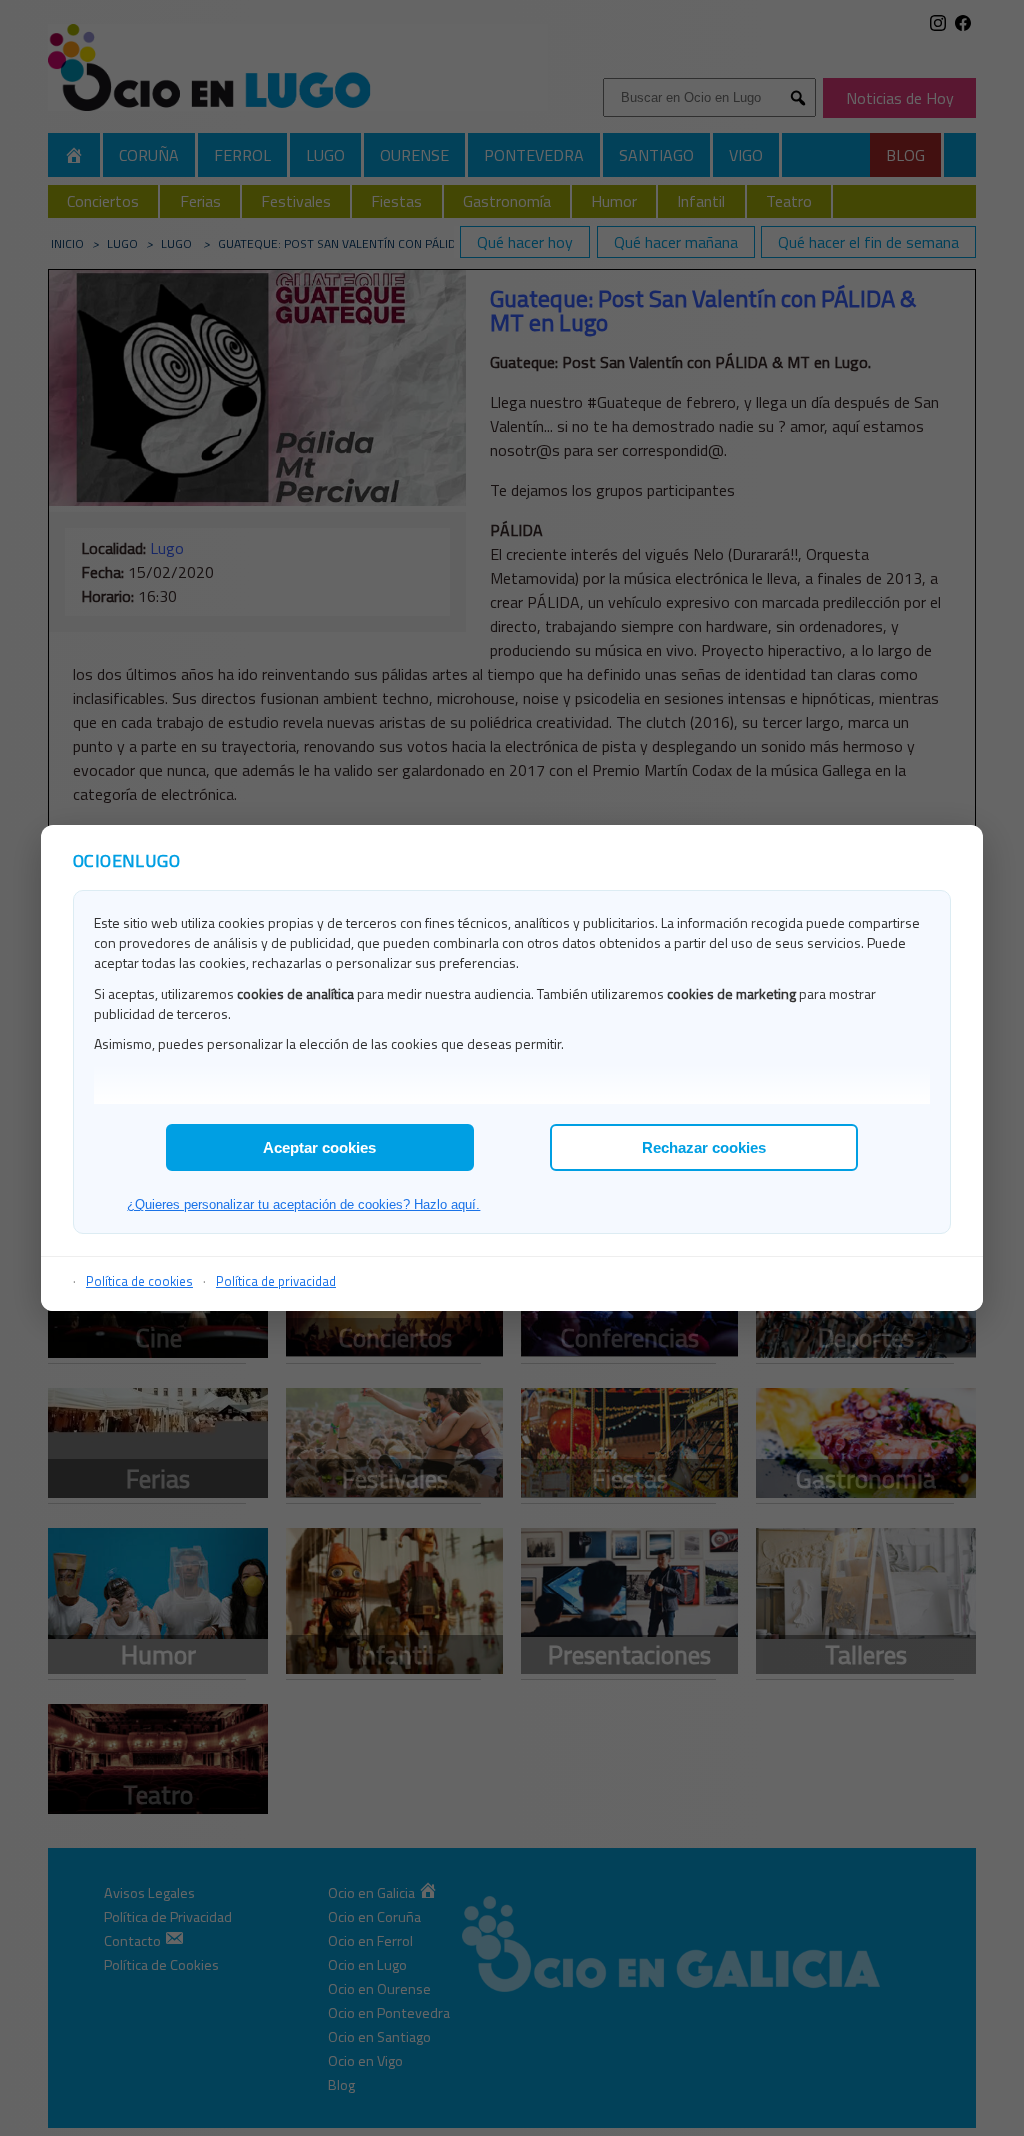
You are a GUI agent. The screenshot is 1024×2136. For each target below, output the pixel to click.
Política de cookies (139, 1281)
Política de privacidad (276, 1281)
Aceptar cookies (319, 1147)
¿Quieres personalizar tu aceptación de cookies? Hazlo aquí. (303, 1204)
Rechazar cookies (704, 1147)
